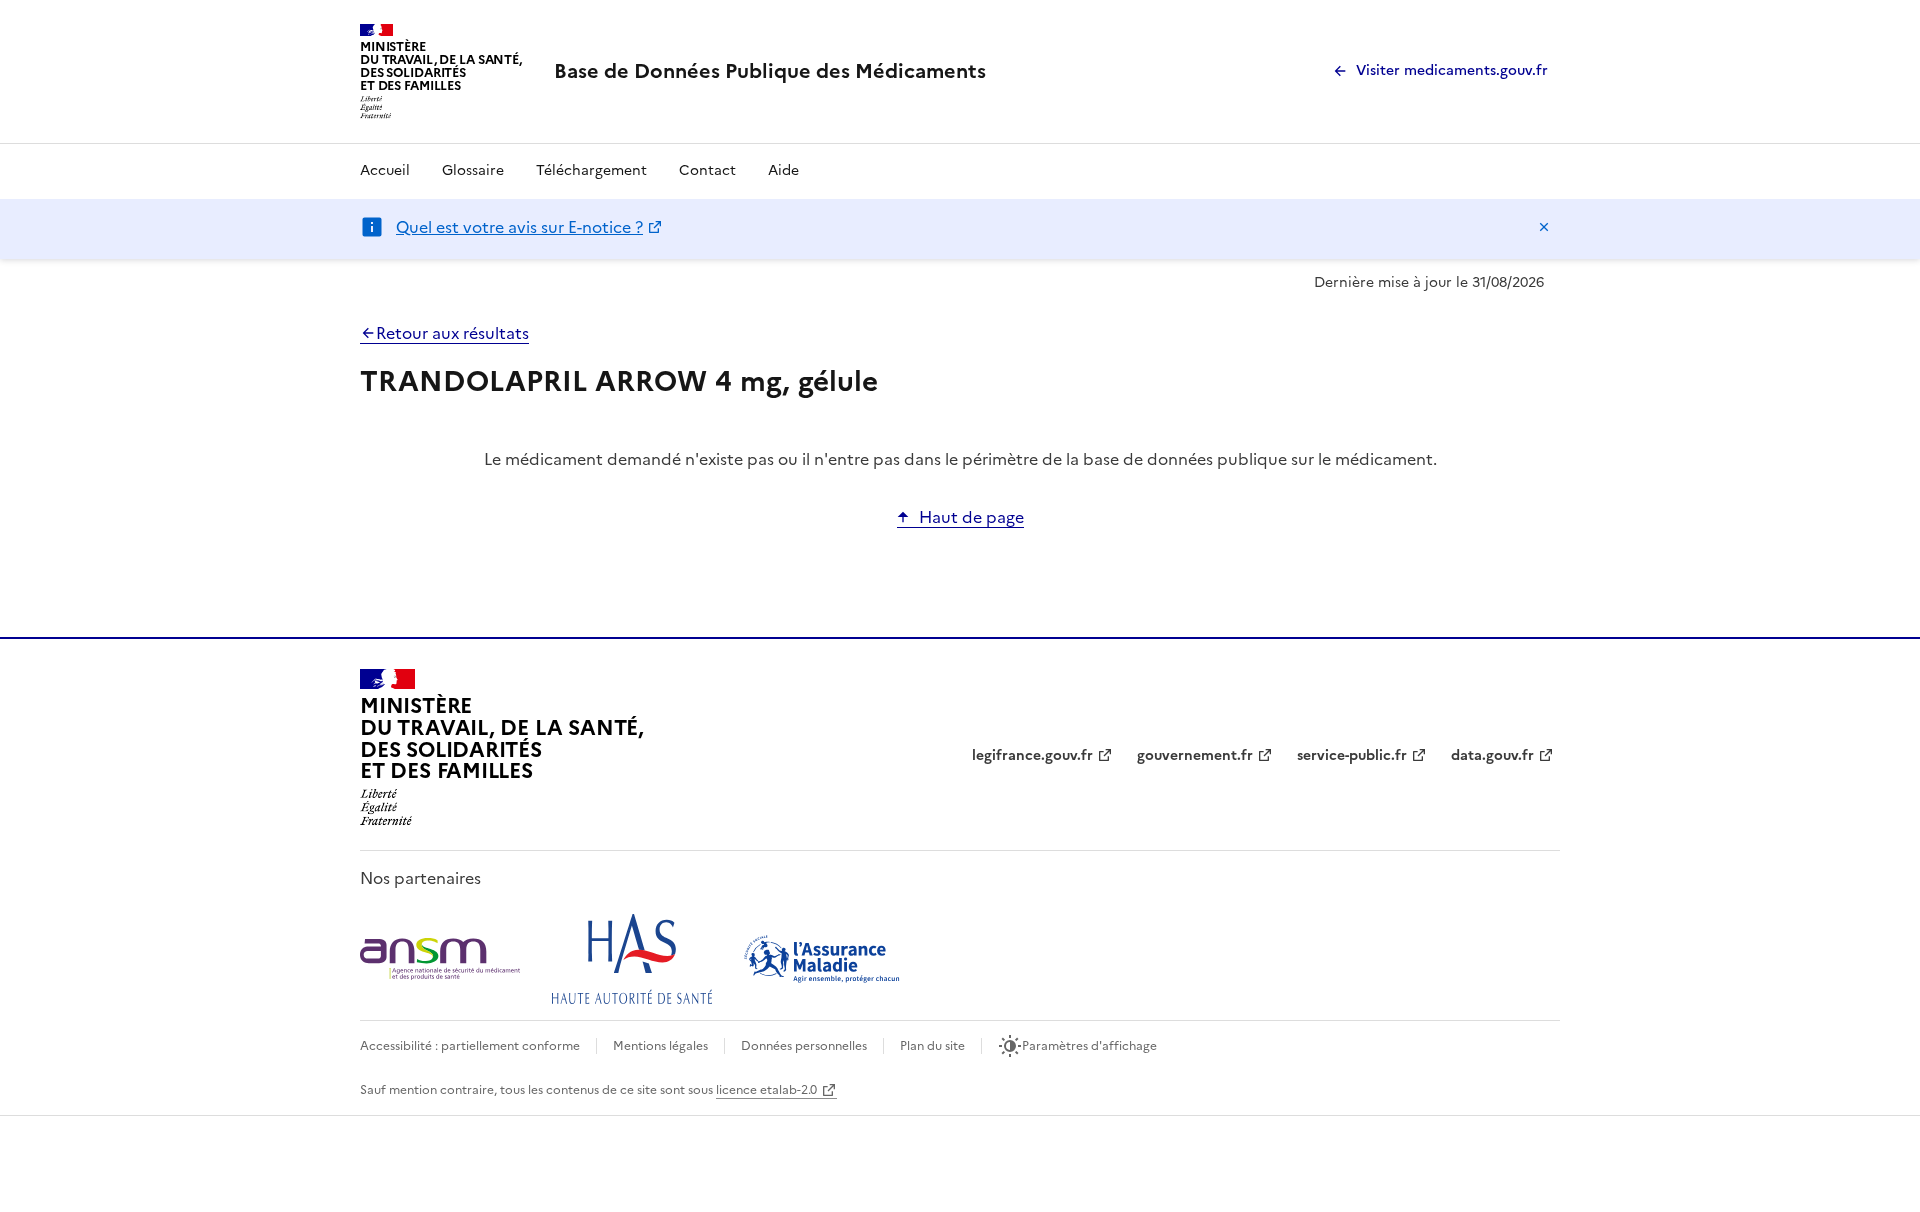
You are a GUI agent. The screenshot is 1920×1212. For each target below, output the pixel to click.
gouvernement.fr (1195, 755)
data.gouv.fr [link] (1492, 755)
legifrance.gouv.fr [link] (1032, 755)
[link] (770, 71)
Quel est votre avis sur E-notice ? (519, 227)
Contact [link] (707, 170)
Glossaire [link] (473, 170)
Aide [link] (783, 170)
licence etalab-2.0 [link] (766, 1090)
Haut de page (971, 517)
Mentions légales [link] (660, 1046)
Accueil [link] (385, 170)
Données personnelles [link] (804, 1046)
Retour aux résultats (452, 333)
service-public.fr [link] (1352, 755)
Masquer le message (1544, 227)
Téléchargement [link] (591, 170)
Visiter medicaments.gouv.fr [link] (1452, 70)
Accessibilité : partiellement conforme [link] (470, 1046)
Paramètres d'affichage (1089, 1046)
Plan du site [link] (932, 1046)
